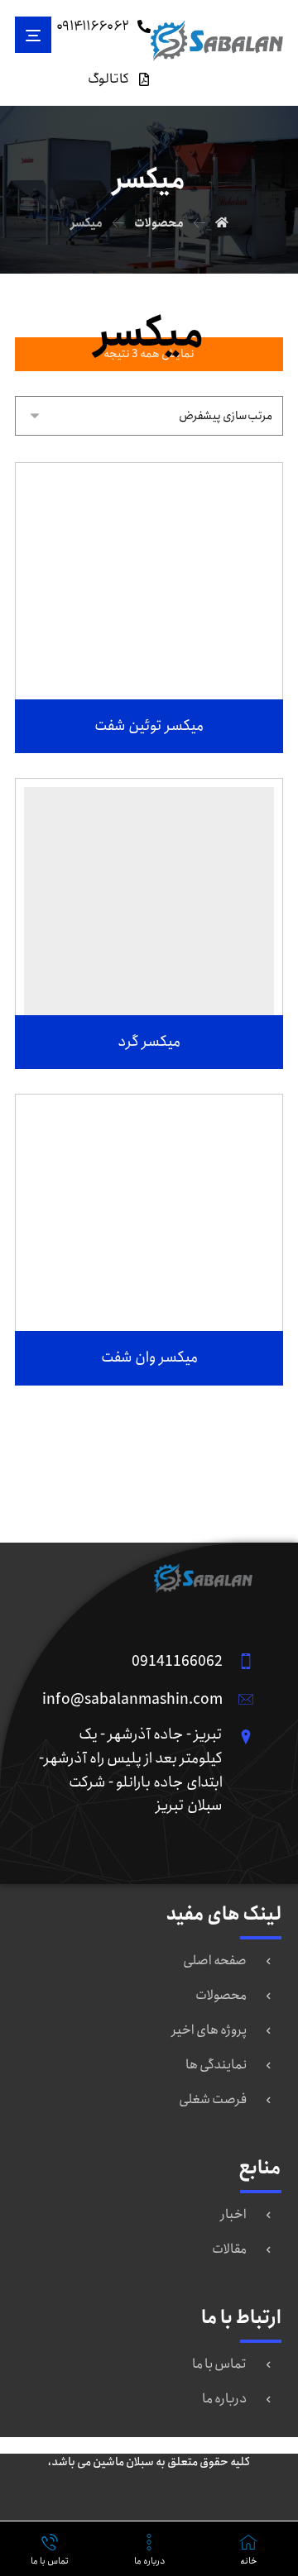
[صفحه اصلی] (222, 223)
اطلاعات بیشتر (139, 665)
